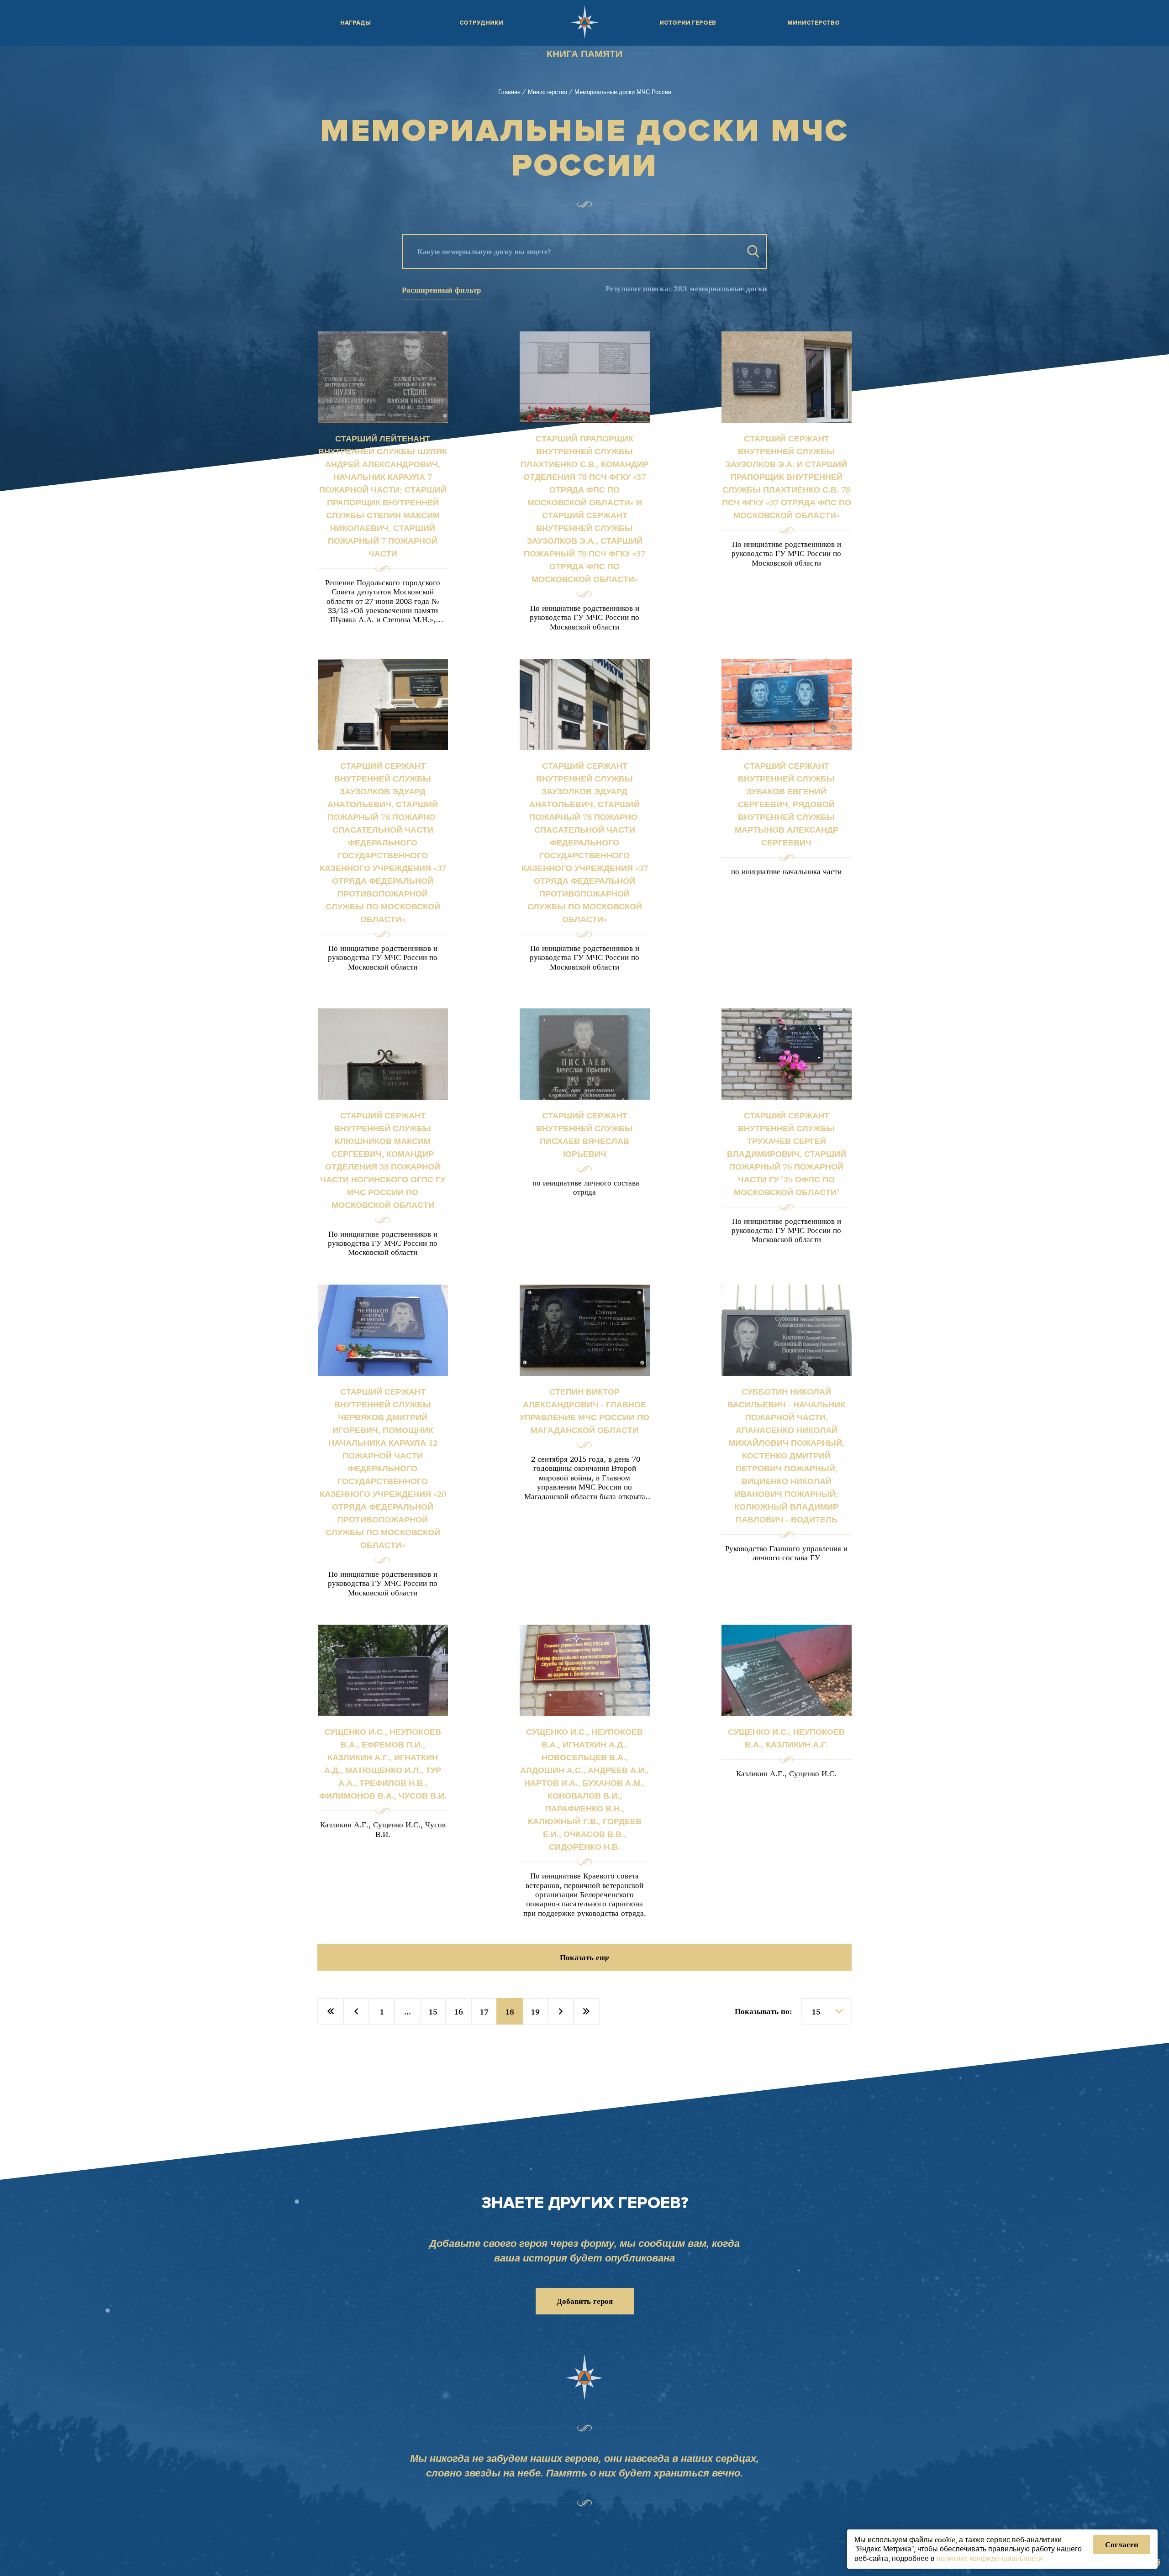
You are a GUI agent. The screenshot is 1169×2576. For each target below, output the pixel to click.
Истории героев (688, 23)
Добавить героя (585, 2301)
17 (484, 2012)
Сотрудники (481, 23)
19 (535, 2012)
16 (458, 2012)
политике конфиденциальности (990, 2558)
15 (433, 2012)
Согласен (1122, 2544)
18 (510, 2012)
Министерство (548, 92)
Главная (509, 92)
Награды (355, 23)
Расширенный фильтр (441, 290)
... (408, 2012)
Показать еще (585, 1957)
